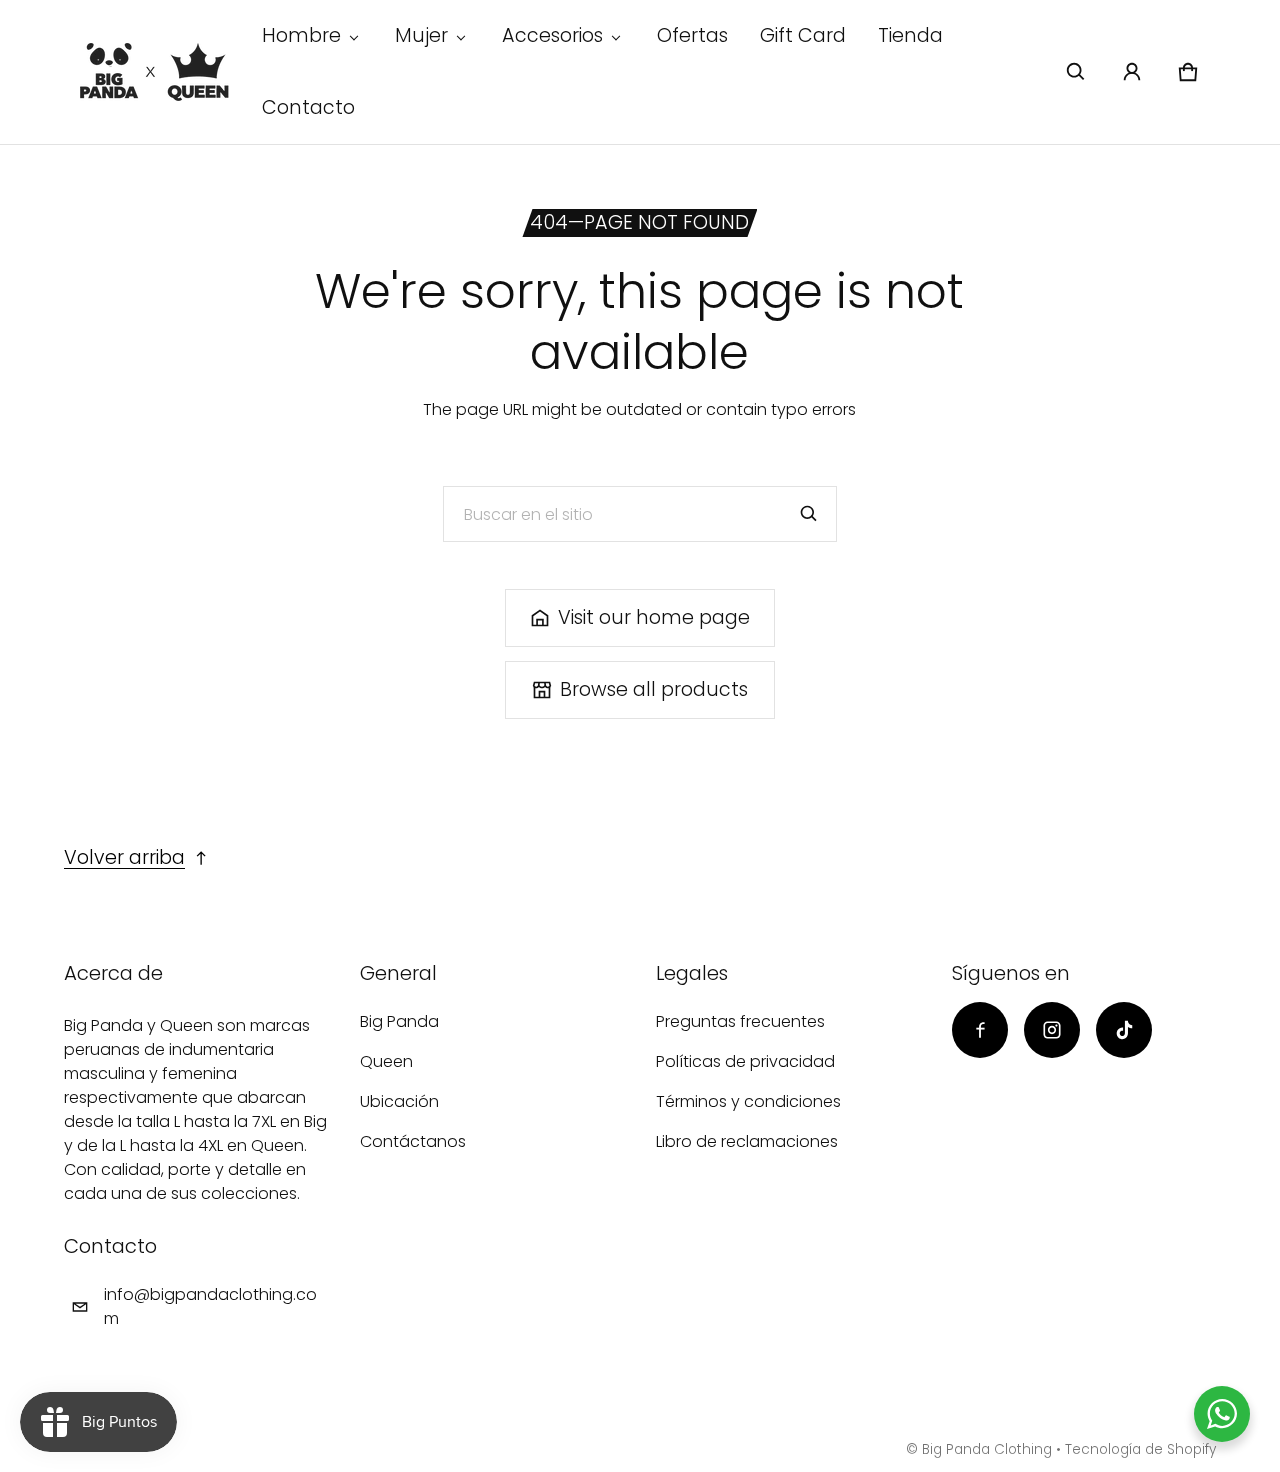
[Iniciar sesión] (1132, 72)
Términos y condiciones (748, 1101)
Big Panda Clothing (987, 1449)
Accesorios (552, 35)
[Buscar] (809, 514)
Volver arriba (124, 857)
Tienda (910, 35)
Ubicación (399, 1101)
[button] (1076, 72)
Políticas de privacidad (745, 1061)
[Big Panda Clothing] (155, 72)
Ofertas (692, 35)
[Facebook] (980, 1030)
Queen (386, 1061)
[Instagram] (1052, 1030)
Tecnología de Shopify (1140, 1449)
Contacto (308, 107)
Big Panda (399, 1021)
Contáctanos (413, 1141)
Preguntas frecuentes (740, 1021)
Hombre (301, 35)
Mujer (421, 35)
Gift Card (803, 35)
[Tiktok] (1124, 1030)
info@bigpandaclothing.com (210, 1306)
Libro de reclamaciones (747, 1141)
